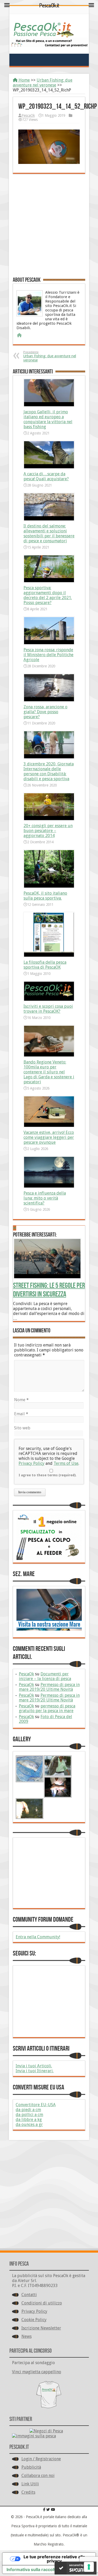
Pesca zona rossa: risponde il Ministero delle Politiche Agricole (48, 655)
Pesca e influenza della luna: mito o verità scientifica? (45, 1198)
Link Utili (30, 2484)
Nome (21, 1400)
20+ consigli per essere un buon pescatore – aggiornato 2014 (48, 831)
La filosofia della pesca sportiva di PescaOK (45, 965)
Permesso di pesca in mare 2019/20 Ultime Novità (49, 1687)
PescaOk (28, 115)
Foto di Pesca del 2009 (45, 1719)
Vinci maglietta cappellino (37, 2372)
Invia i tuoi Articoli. (34, 2066)
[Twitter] (48, 2510)
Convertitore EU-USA (36, 2105)
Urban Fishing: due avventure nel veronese (43, 83)
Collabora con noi (38, 2476)
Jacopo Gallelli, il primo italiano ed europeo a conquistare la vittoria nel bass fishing (48, 419)
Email (21, 1414)
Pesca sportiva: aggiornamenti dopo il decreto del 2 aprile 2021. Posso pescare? (48, 595)
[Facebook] (44, 2510)
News (27, 2336)
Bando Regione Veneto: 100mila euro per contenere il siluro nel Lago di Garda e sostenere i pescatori (49, 1072)
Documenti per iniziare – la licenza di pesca (45, 1676)
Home (24, 80)
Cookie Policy (34, 2320)
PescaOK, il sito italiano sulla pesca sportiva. (45, 896)
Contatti (29, 2295)
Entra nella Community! (38, 1937)
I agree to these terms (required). (48, 1475)
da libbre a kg (29, 2120)
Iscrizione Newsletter (41, 2328)
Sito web (22, 1428)
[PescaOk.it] (44, 28)
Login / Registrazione (41, 2459)
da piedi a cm (28, 2110)
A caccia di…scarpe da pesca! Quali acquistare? (46, 476)
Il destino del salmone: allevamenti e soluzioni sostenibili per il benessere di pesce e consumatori (49, 533)
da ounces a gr (29, 2125)
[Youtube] (53, 2510)
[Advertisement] (49, 225)
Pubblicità (31, 2467)
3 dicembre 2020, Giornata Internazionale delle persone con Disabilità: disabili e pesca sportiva (49, 771)
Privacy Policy (31, 1463)
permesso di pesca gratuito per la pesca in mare (47, 1708)
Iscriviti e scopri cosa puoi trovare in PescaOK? (48, 1009)
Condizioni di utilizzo (42, 2303)
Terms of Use (66, 1463)
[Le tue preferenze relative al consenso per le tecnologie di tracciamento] (89, 2567)
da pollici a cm (29, 2115)
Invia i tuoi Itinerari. (35, 2071)
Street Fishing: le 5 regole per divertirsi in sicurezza (49, 1290)
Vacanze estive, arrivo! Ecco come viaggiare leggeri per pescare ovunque (49, 1137)
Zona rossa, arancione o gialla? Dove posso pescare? (45, 712)
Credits (28, 2492)
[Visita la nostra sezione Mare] (49, 1610)
